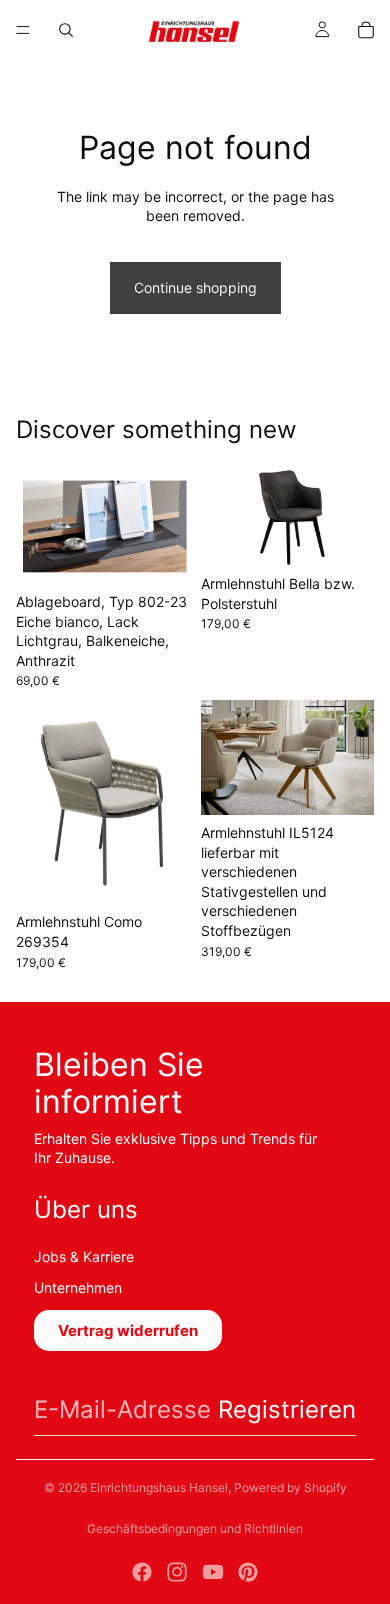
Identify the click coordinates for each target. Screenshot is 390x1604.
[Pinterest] (248, 1572)
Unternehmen (78, 1287)
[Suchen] (66, 30)
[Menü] (23, 30)
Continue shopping (195, 287)
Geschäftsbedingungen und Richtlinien (195, 1528)
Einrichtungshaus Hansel (159, 1487)
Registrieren (287, 1409)
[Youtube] (213, 1572)
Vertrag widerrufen (128, 1330)
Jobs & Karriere (84, 1256)
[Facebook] (142, 1572)
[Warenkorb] (366, 30)
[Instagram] (177, 1572)
